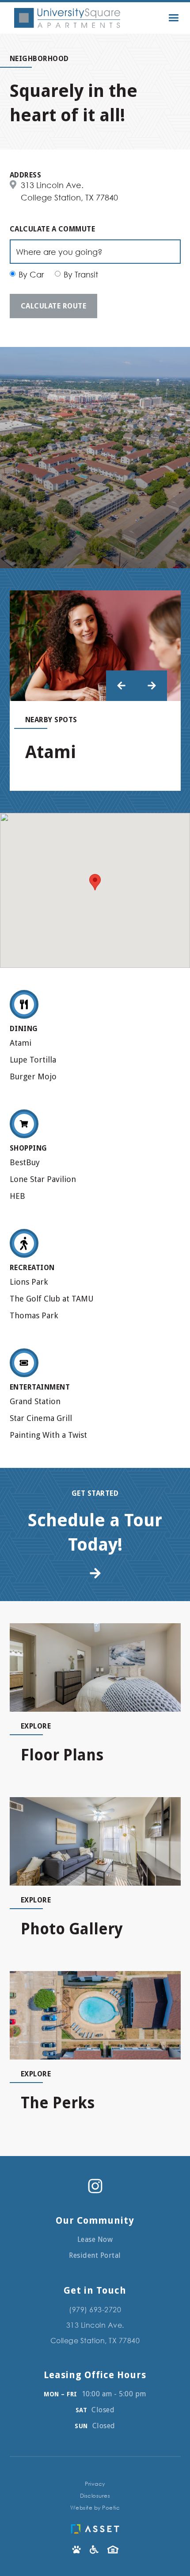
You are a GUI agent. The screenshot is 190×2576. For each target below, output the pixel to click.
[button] (173, 18)
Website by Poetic (95, 2508)
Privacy (95, 2484)
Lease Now (95, 2239)
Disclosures (95, 2496)
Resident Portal (95, 2255)
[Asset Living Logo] (95, 2527)
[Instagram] (95, 2186)
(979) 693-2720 (95, 2309)
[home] (65, 18)
